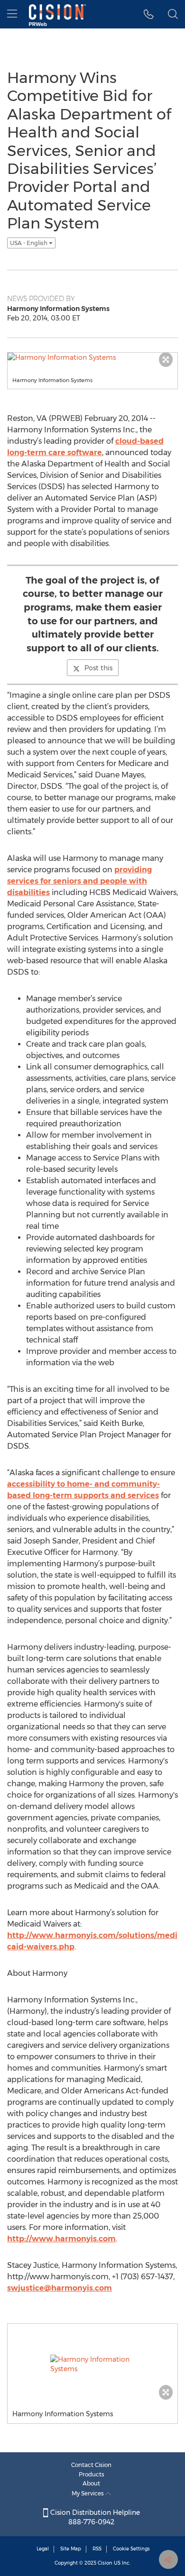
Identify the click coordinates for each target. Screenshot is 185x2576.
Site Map (71, 2549)
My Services (88, 2493)
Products (92, 2474)
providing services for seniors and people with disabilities (79, 881)
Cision (105, 2563)
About (91, 2483)
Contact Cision (91, 2465)
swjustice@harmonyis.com (60, 2288)
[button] (149, 14)
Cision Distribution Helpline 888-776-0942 (94, 2517)
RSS (97, 2549)
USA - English (29, 243)
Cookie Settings (131, 2549)
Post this (98, 668)
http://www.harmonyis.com (61, 2239)
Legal (43, 2549)
